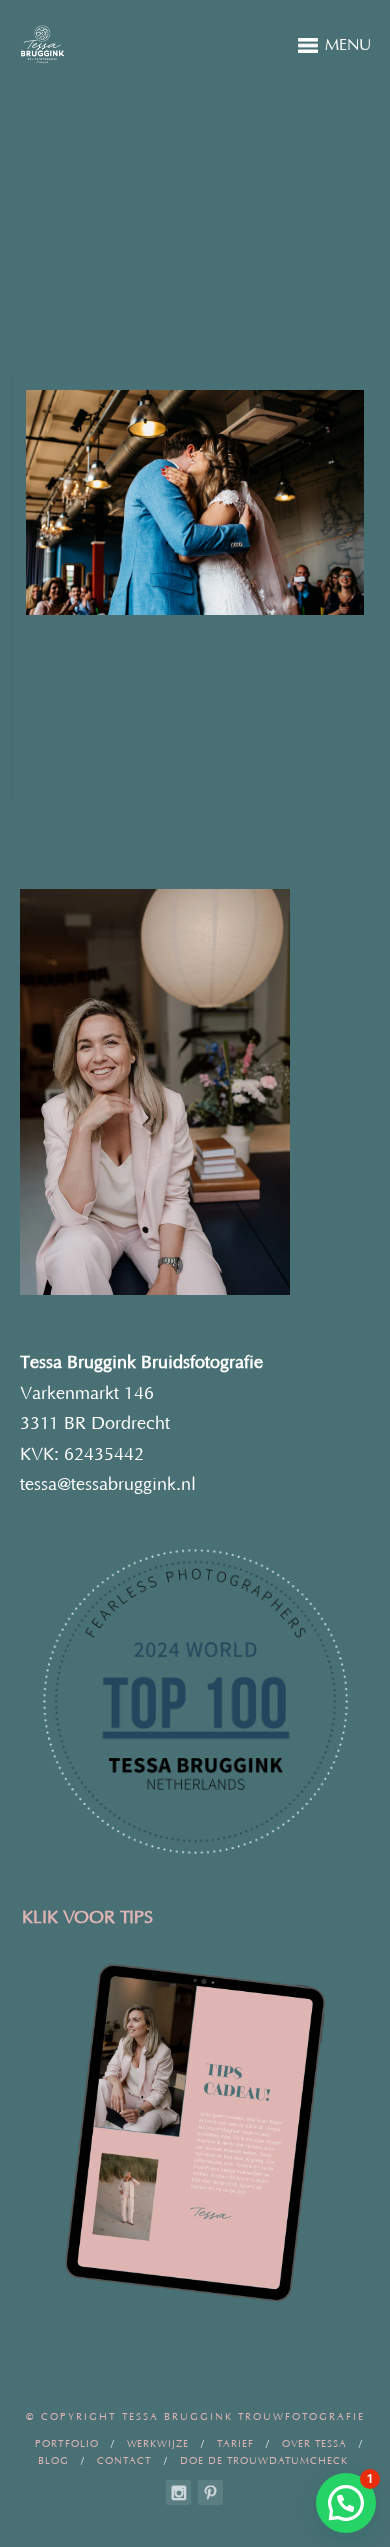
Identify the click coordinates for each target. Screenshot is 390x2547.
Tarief (235, 2444)
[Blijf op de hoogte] (178, 2492)
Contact (124, 2461)
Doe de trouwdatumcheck (264, 2461)
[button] (346, 2503)
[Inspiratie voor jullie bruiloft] (210, 2492)
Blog (53, 2461)
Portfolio (67, 2444)
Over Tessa (314, 2444)
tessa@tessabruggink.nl (108, 1485)
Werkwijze (158, 2444)
